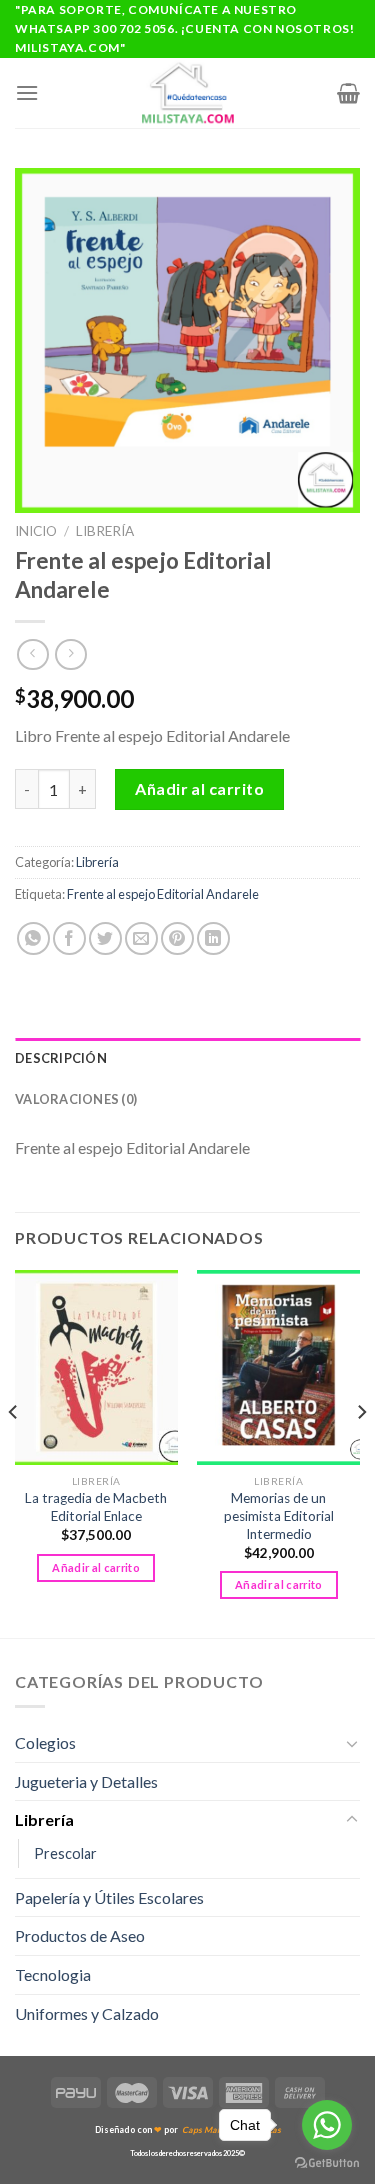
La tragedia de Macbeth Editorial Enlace (96, 1507)
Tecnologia (53, 1974)
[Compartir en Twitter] (105, 938)
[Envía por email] (141, 938)
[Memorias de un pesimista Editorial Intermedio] (278, 1367)
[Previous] (14, 1452)
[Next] (361, 1452)
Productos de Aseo (80, 1935)
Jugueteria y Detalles (86, 1781)
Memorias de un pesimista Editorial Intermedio (279, 1515)
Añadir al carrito (199, 788)
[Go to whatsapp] (327, 2125)
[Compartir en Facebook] (69, 938)
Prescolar (65, 1853)
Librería (105, 531)
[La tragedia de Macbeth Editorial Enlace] (96, 1367)
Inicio (36, 531)
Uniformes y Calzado (87, 2013)
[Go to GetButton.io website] (327, 2163)
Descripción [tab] (61, 1058)
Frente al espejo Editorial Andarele (163, 894)
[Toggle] (352, 1743)
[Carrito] (348, 93)
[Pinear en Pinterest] (177, 938)
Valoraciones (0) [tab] (76, 1099)
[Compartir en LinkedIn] (213, 938)
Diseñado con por (188, 2129)
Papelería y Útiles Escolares (109, 1897)
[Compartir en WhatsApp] (33, 938)
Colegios (45, 1742)
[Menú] (27, 92)
